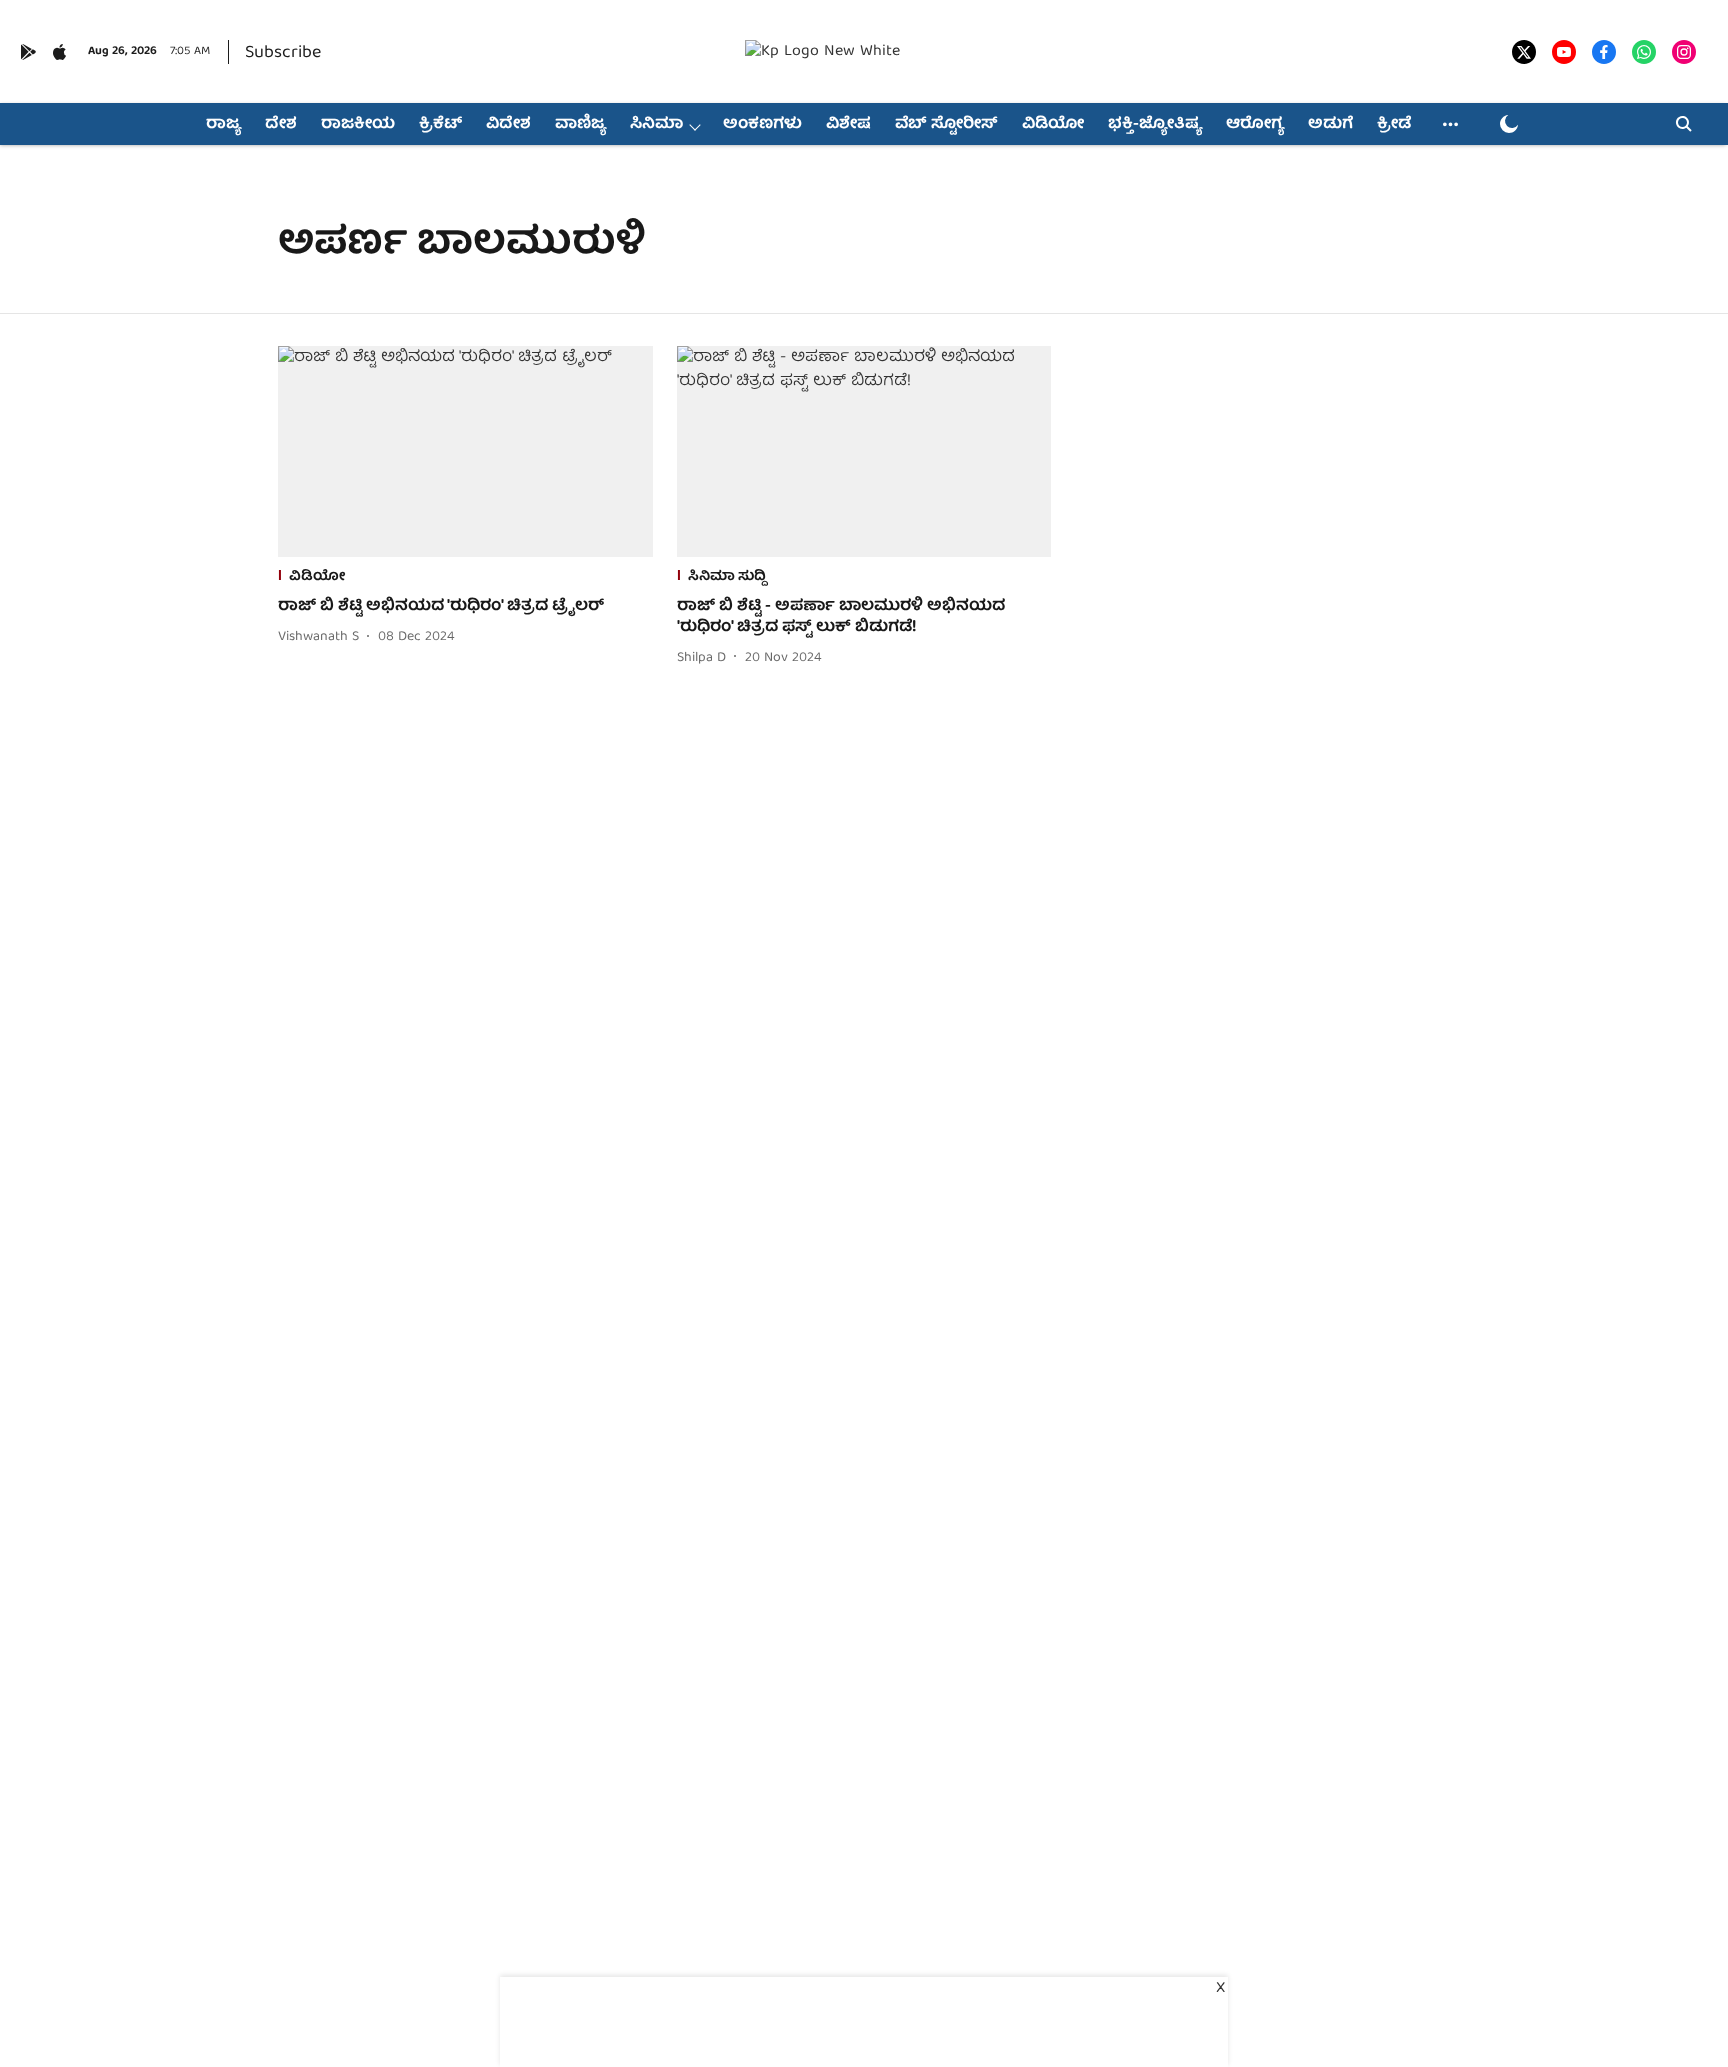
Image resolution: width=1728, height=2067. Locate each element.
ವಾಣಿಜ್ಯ (580, 125)
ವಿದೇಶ (508, 125)
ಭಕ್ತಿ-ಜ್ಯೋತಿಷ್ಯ (1155, 125)
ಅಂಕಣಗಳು (762, 125)
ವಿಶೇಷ (848, 125)
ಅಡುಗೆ (1330, 125)
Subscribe (283, 53)
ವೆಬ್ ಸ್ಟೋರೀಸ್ (946, 125)
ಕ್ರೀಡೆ (1394, 125)
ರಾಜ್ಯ (223, 125)
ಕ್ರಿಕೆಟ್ (440, 125)
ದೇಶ (281, 125)
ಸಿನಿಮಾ (656, 125)
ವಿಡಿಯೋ (1053, 125)
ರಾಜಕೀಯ (358, 125)
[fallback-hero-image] (465, 451)
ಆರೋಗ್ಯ (1255, 125)
